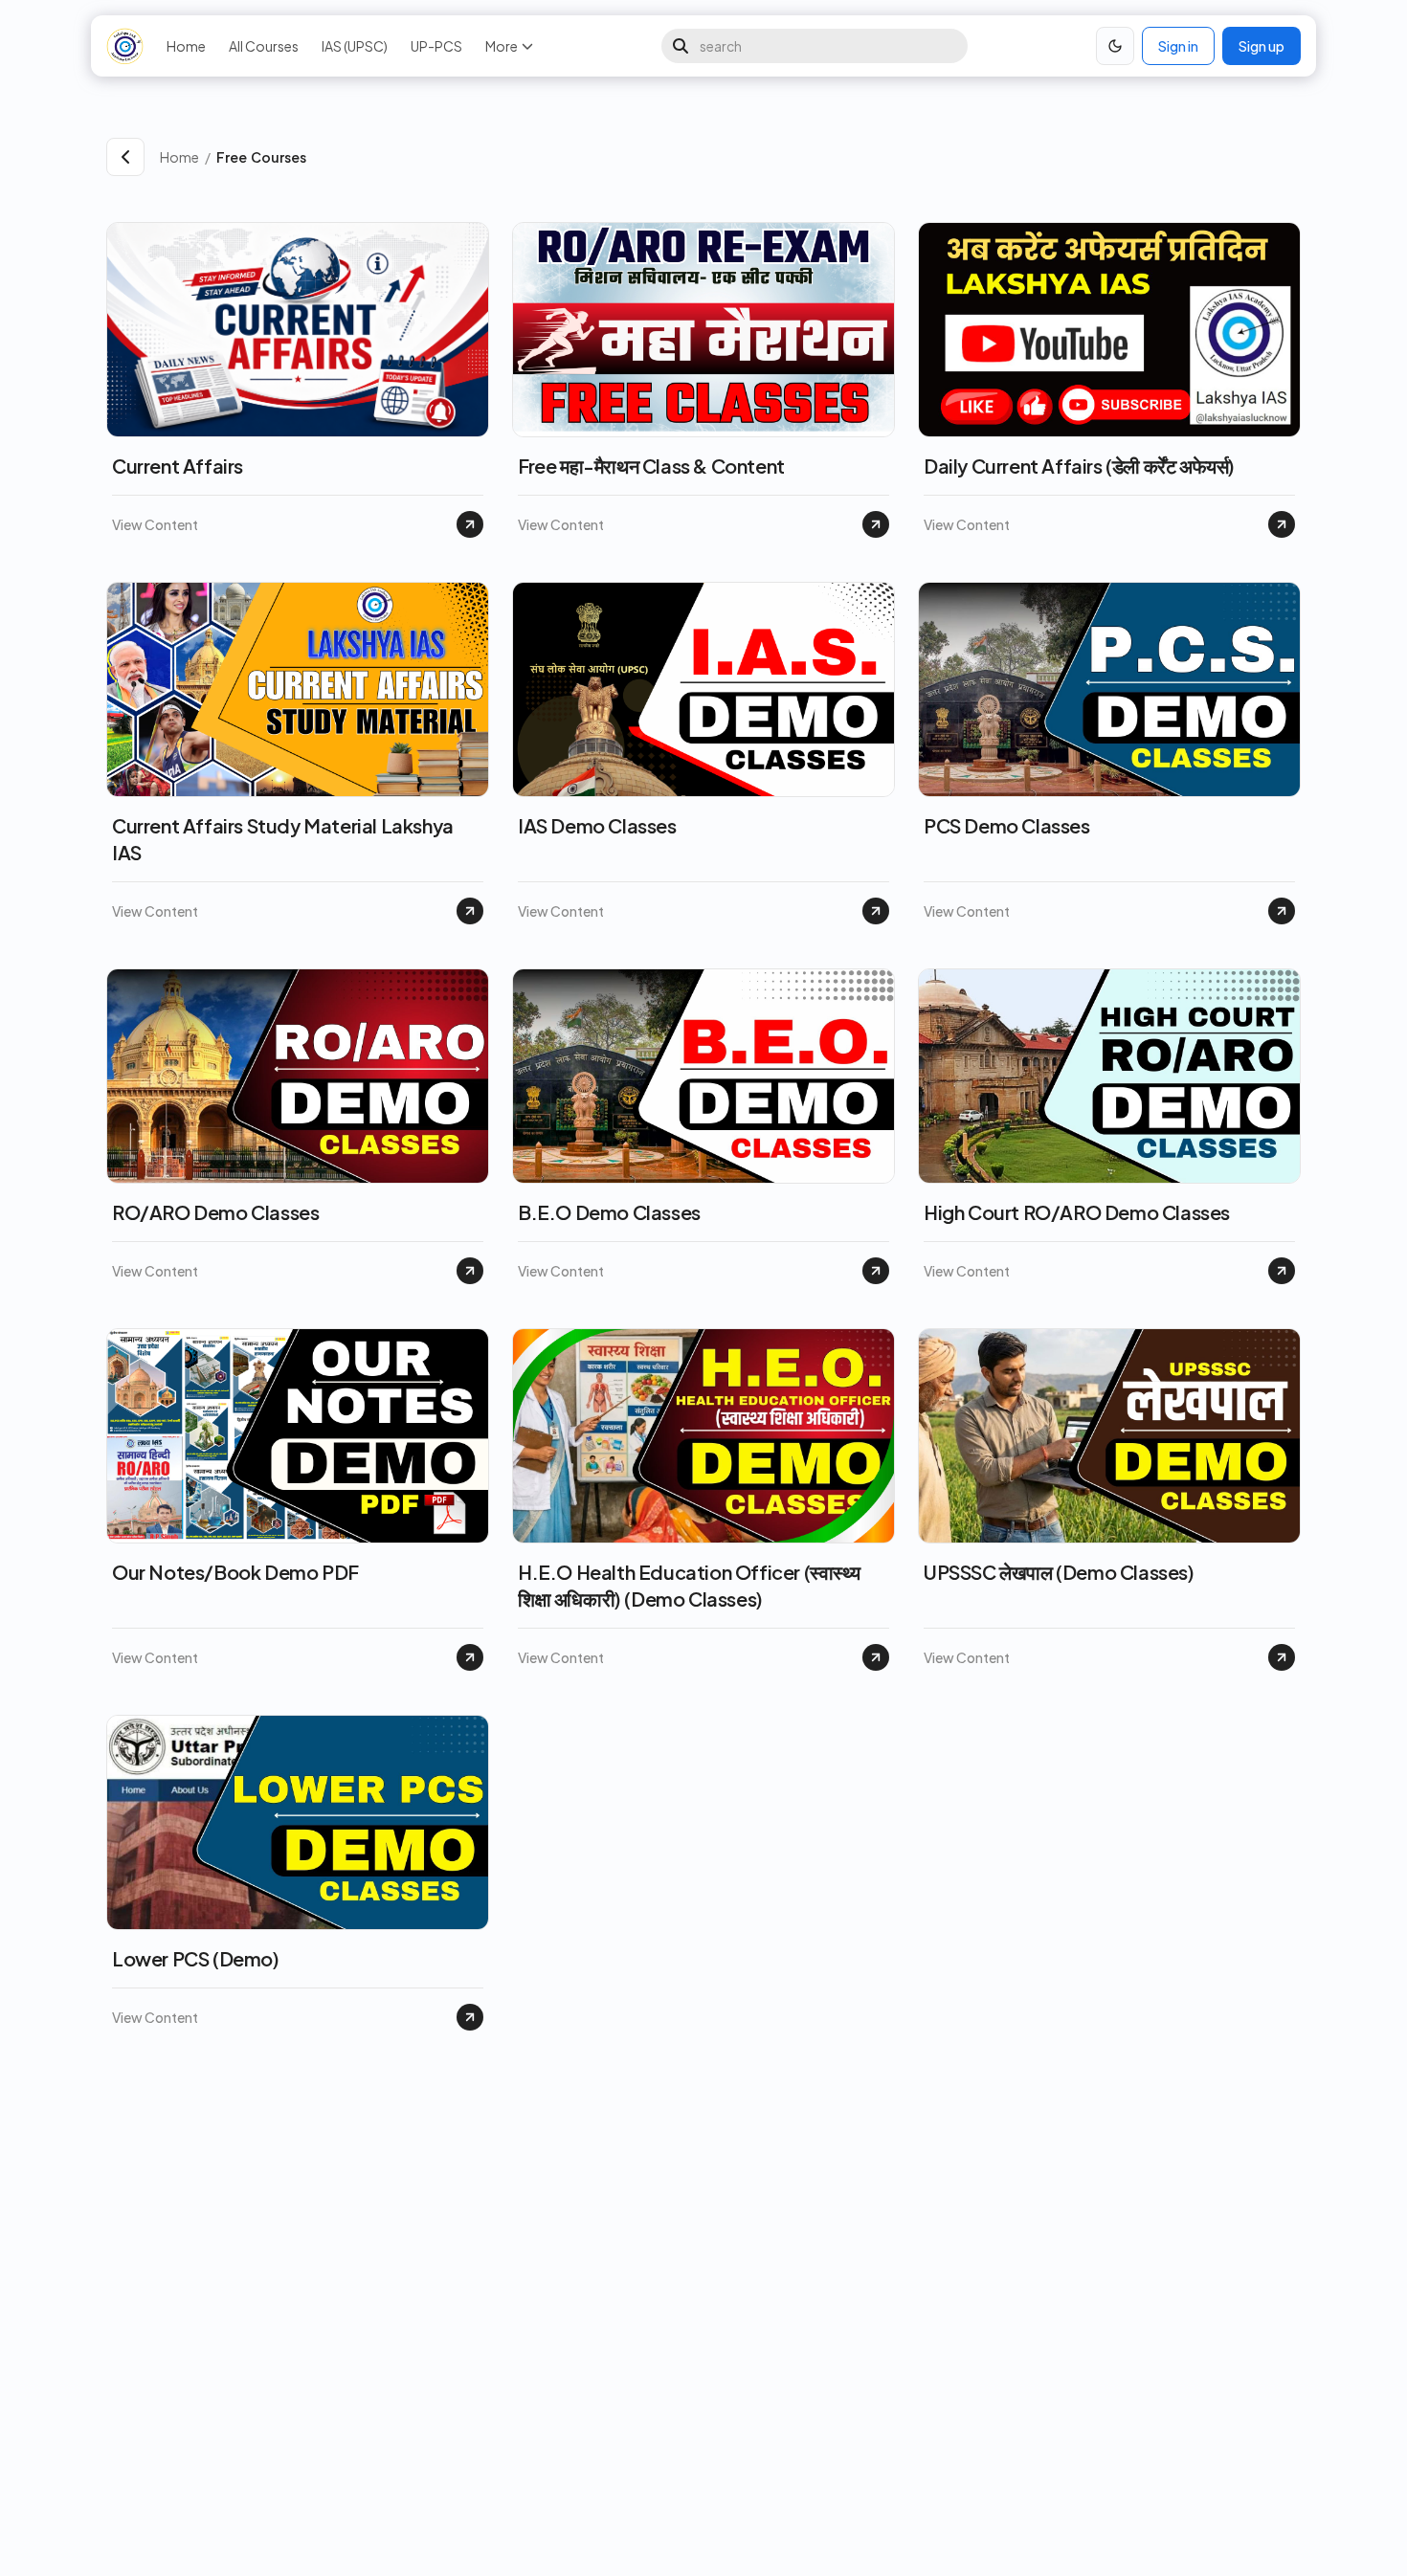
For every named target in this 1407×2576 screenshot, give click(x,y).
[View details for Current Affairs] (470, 524)
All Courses (264, 46)
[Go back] (125, 157)
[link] (759, 157)
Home (186, 46)
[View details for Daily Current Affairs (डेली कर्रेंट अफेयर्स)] (1282, 524)
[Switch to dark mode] (1115, 46)
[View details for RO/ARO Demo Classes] (470, 1271)
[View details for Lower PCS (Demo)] (470, 2017)
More (502, 46)
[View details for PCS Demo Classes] (1282, 911)
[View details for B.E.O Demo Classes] (876, 1271)
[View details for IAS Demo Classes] (876, 911)
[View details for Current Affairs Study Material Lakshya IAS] (470, 911)
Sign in (1178, 46)
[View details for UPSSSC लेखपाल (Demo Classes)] (1282, 1657)
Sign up (1262, 46)
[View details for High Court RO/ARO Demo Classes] (1282, 1271)
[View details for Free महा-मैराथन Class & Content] (876, 524)
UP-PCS (436, 46)
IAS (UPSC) (355, 46)
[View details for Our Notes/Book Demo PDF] (470, 1657)
